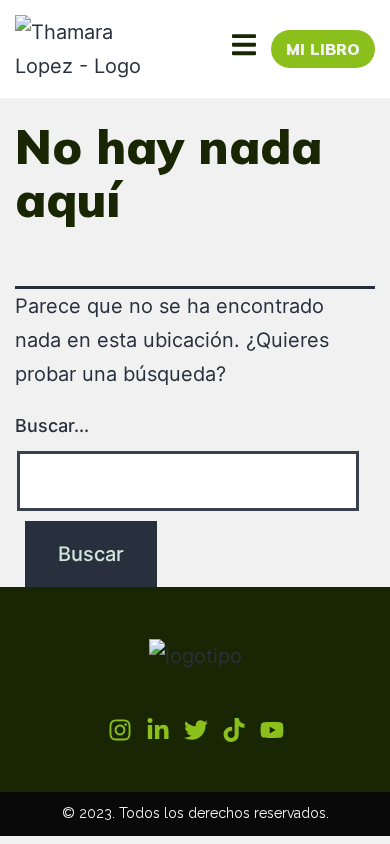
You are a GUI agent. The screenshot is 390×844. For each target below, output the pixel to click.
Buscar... (52, 425)
